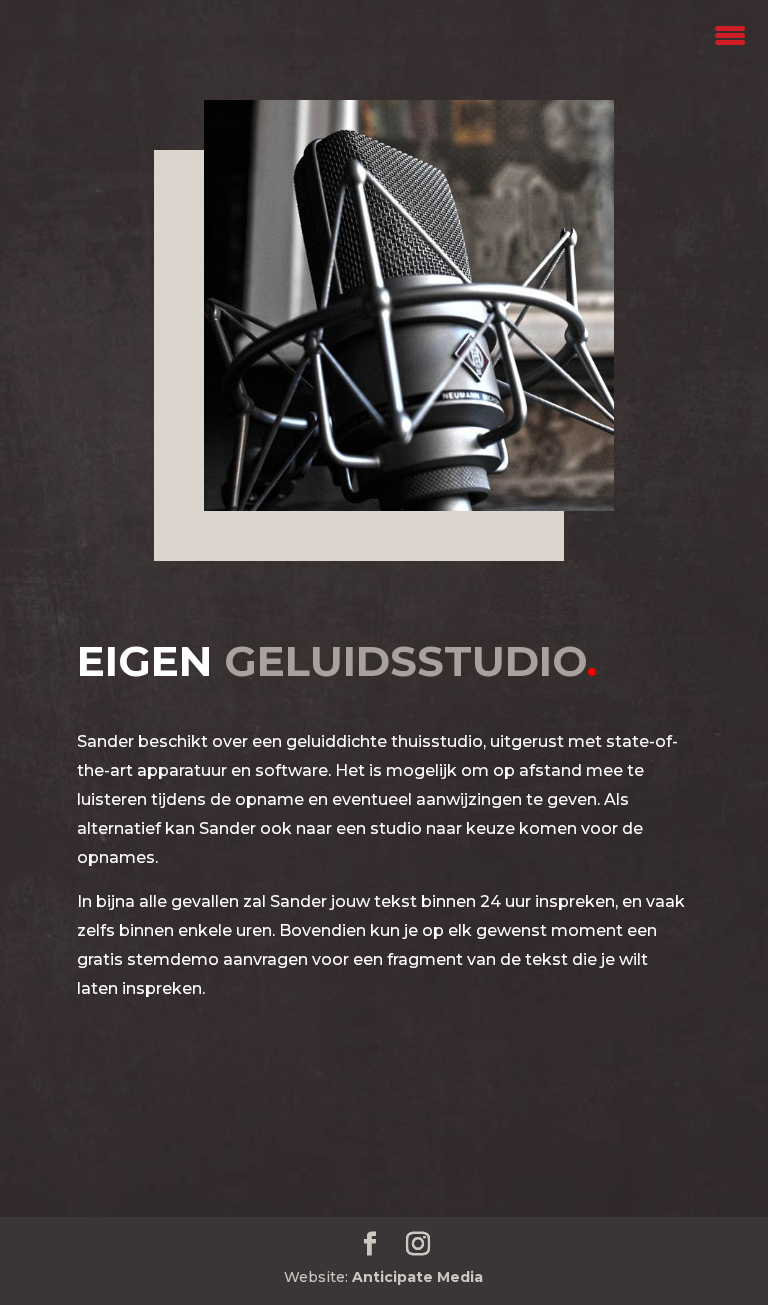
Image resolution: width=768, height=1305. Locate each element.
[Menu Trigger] (730, 33)
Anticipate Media (417, 1277)
